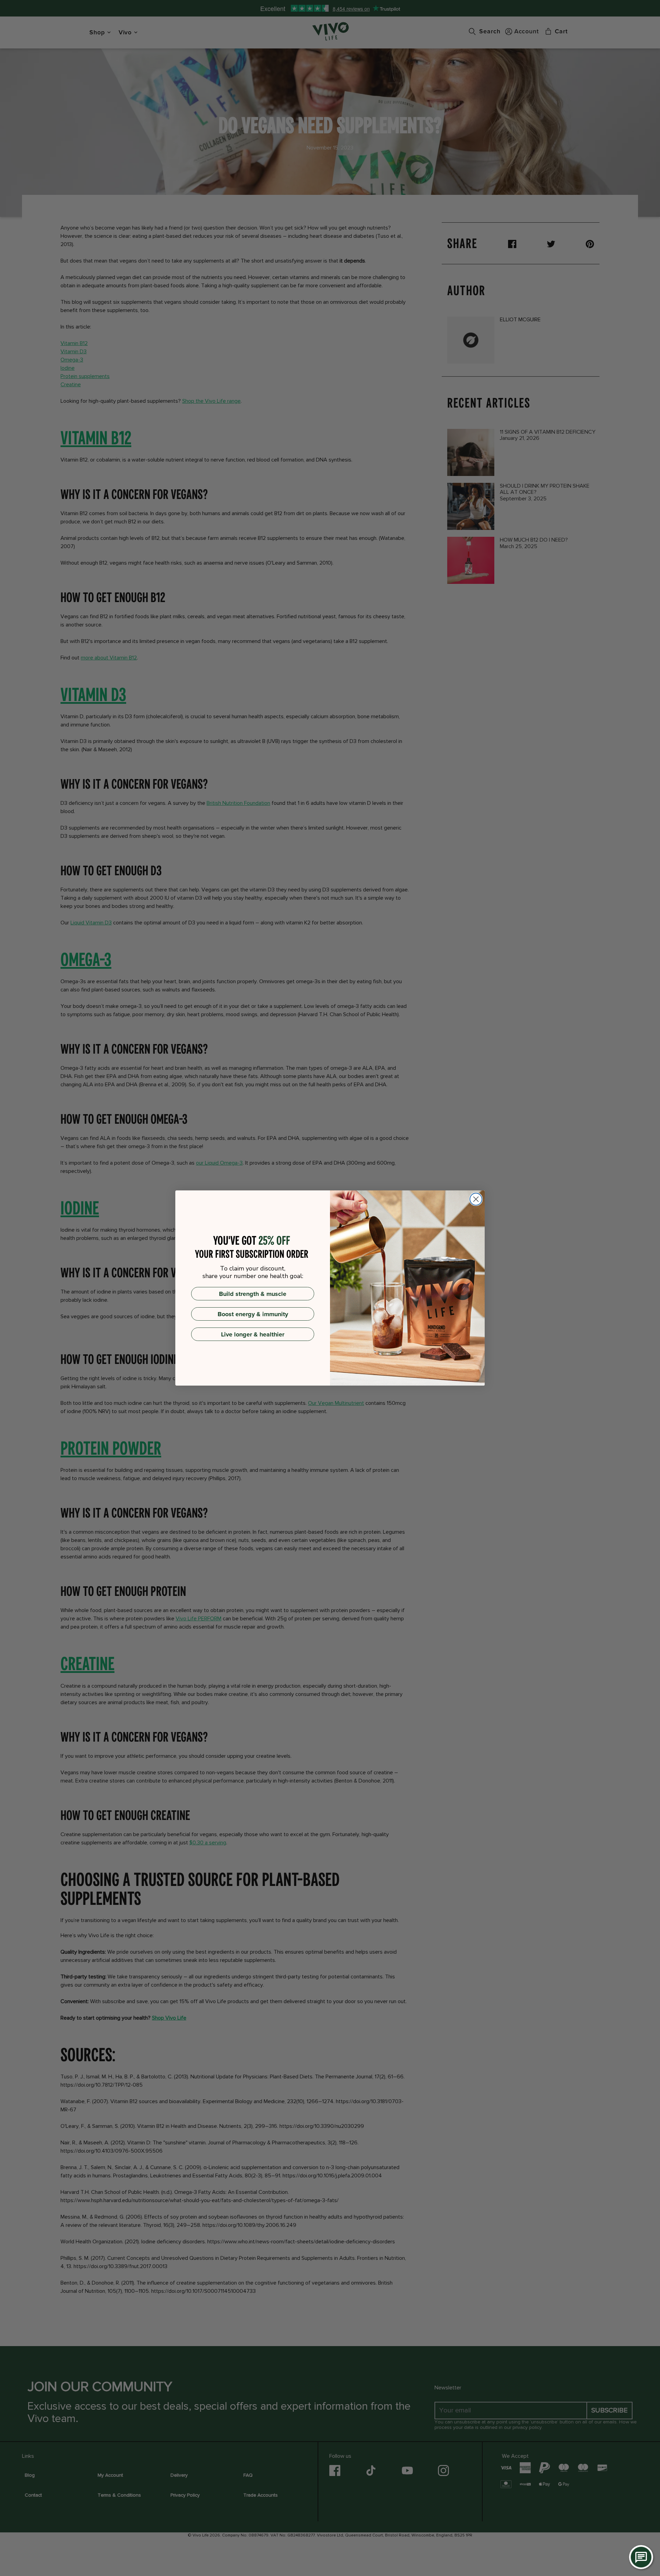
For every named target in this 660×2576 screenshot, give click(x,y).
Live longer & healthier (253, 1334)
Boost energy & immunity (253, 1314)
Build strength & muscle (253, 1294)
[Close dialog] (476, 1199)
